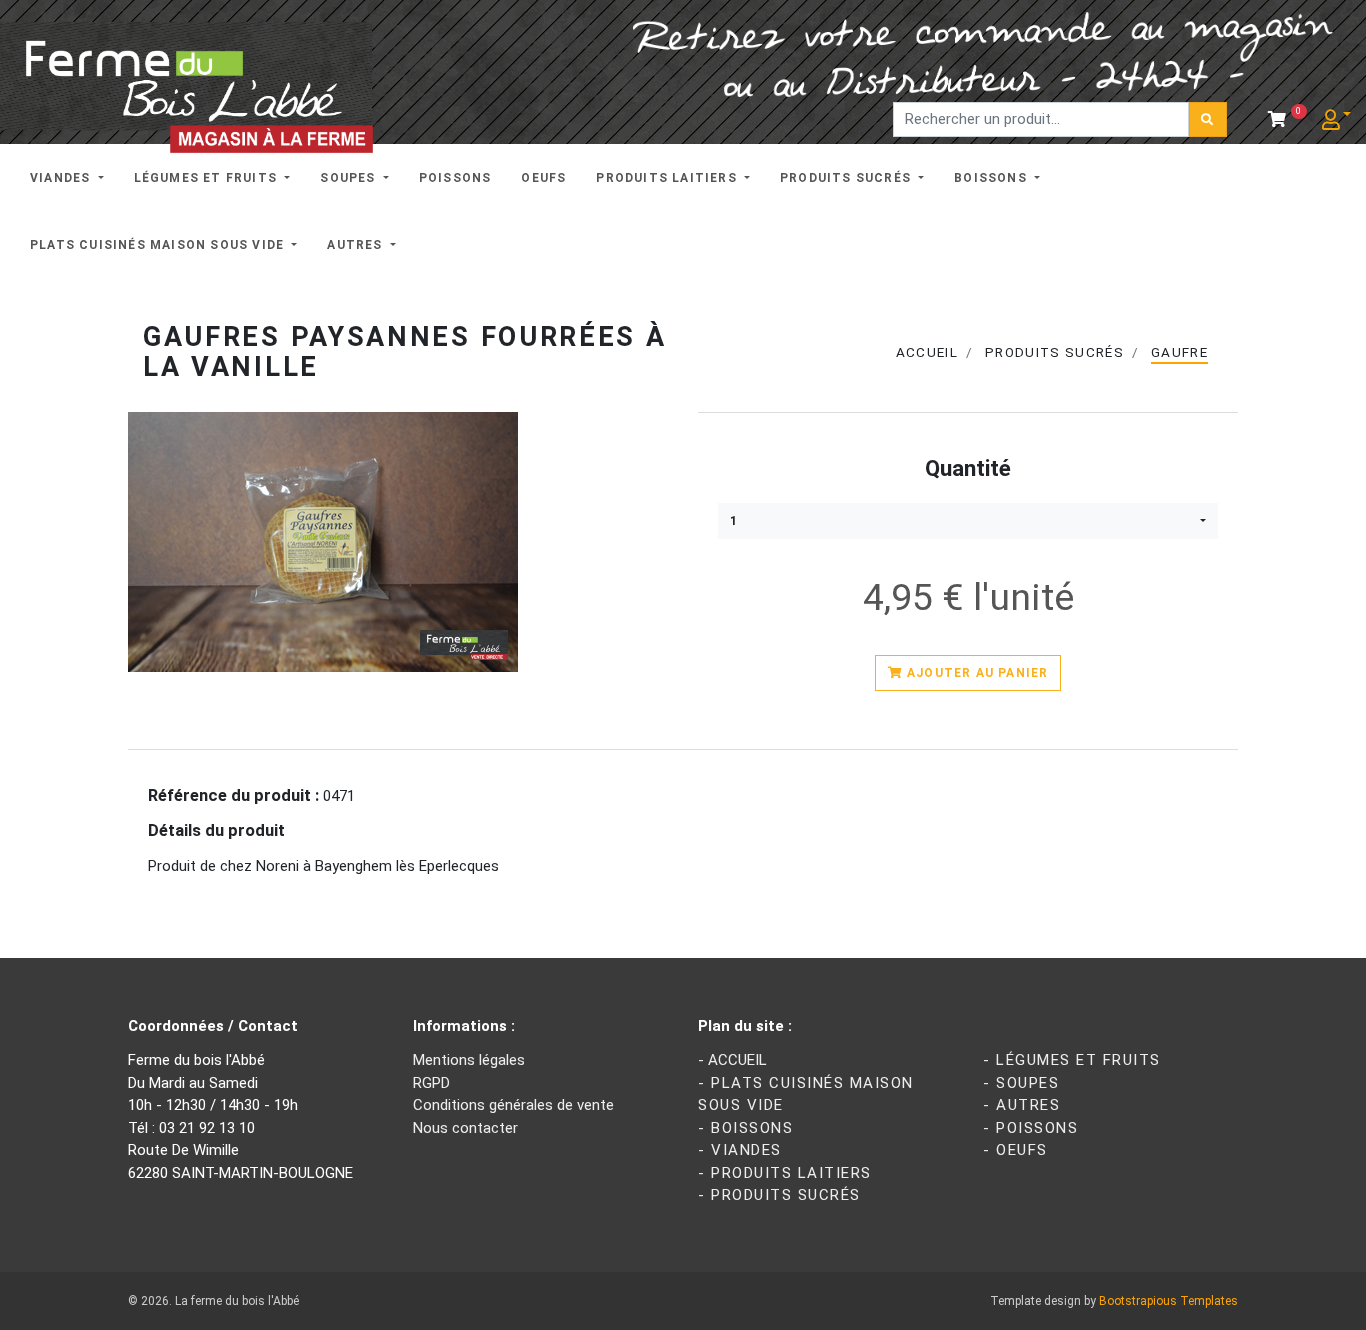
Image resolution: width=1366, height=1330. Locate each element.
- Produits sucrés (779, 1195)
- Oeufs (1015, 1150)
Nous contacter (465, 1128)
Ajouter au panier (976, 673)
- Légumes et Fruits (1072, 1060)
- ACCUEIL (732, 1060)
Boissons (992, 178)
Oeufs (543, 178)
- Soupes (1021, 1083)
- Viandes (740, 1150)
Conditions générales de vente (513, 1105)
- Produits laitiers (785, 1173)
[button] (968, 521)
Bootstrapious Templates (1168, 1301)
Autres (356, 245)
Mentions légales (469, 1060)
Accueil (927, 352)
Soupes (349, 178)
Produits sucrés (847, 178)
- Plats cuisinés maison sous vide (806, 1094)
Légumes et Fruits (208, 178)
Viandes (62, 178)
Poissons (455, 178)
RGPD (431, 1083)
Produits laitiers (668, 178)
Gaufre (1179, 352)
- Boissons (745, 1128)
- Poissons (1030, 1128)
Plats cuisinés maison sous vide (159, 245)
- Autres (1021, 1105)
